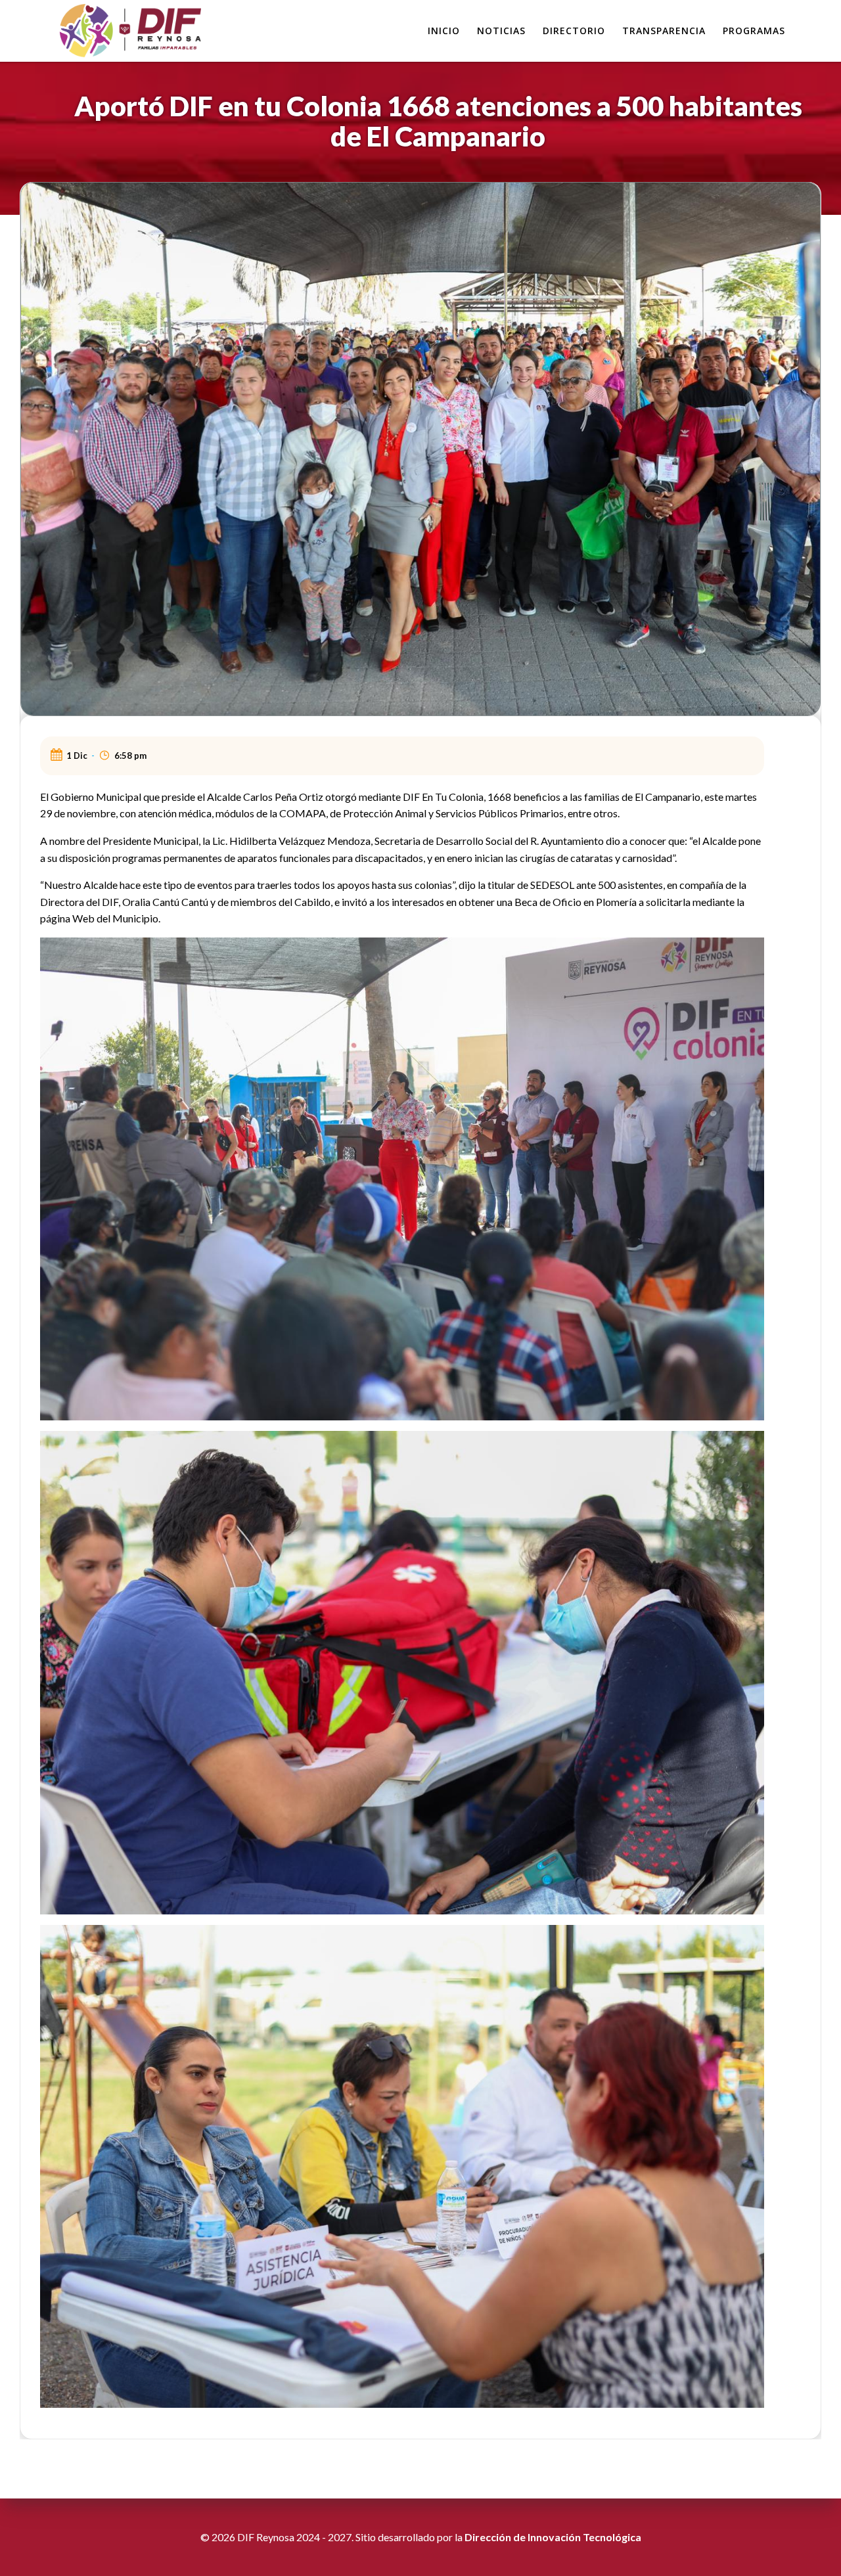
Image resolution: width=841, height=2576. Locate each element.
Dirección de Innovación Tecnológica (553, 2537)
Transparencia (664, 31)
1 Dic (77, 756)
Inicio (444, 31)
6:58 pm (130, 756)
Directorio (574, 31)
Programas (754, 31)
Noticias (501, 31)
